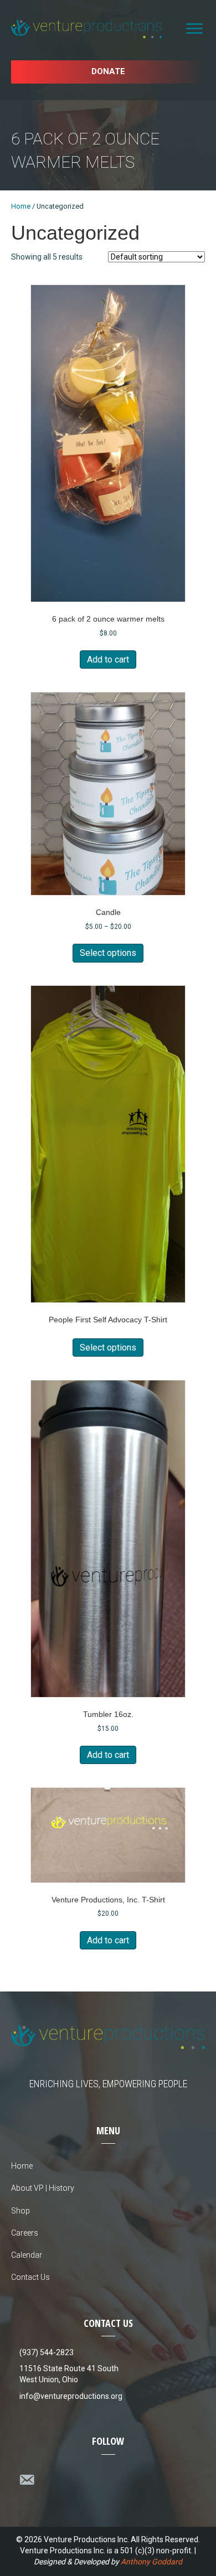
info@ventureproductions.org (71, 2396)
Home (21, 206)
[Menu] (194, 29)
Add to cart (108, 659)
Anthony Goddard (151, 2562)
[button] (108, 72)
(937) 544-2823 (47, 2352)
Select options (108, 953)
